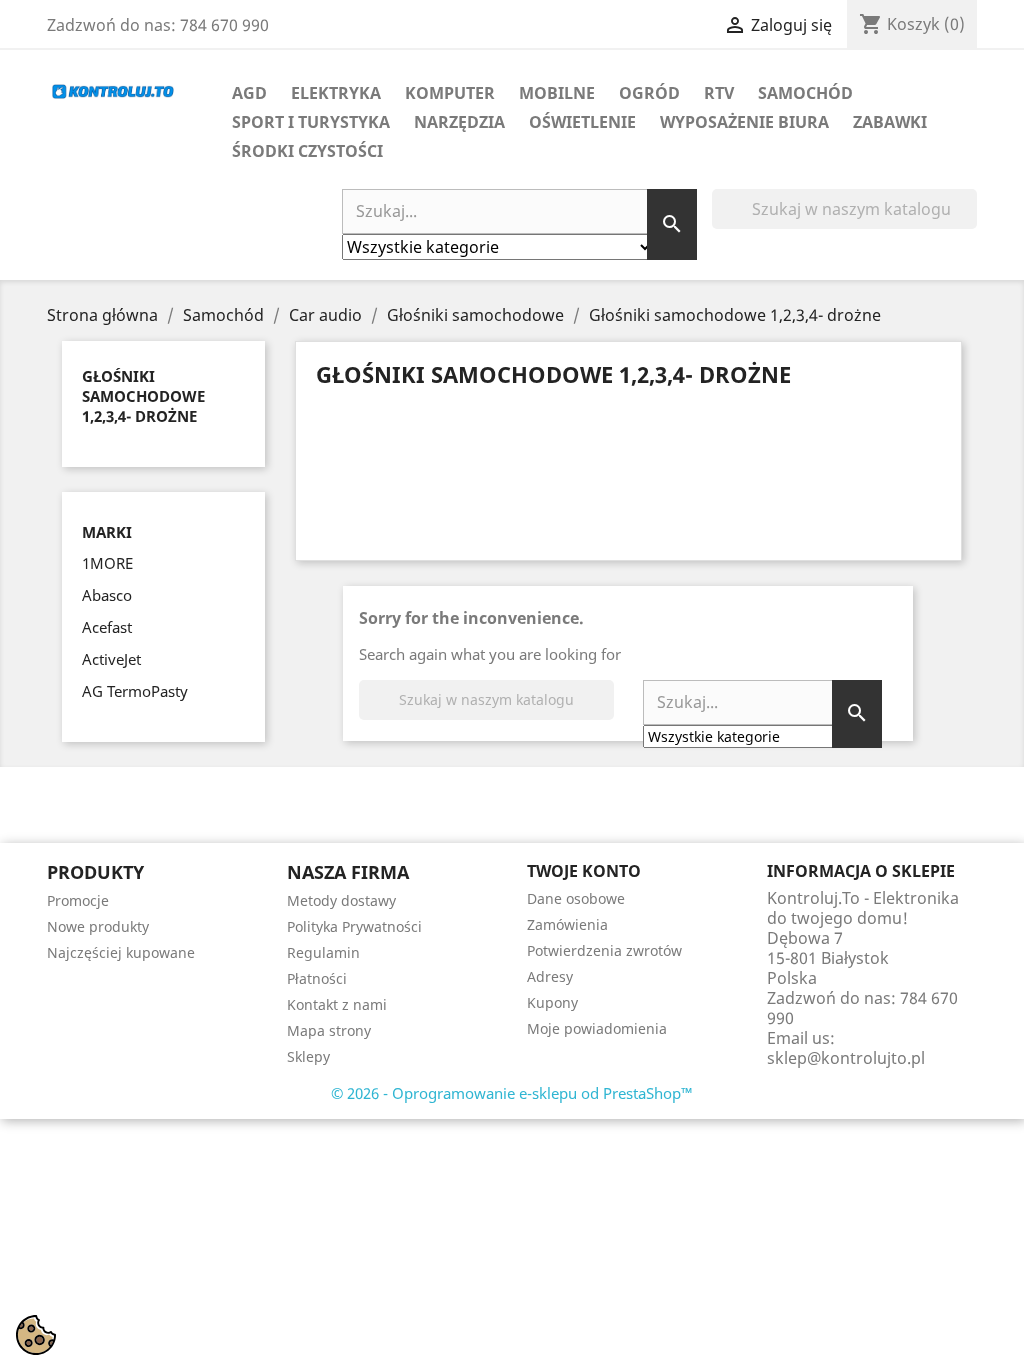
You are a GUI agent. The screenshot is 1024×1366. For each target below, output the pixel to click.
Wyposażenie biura (744, 122)
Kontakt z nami (337, 1004)
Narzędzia (459, 122)
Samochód (805, 93)
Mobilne (557, 93)
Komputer (450, 93)
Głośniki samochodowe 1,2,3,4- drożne (143, 396)
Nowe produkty (98, 926)
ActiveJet (111, 659)
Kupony (552, 1002)
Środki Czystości (307, 151)
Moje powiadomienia (597, 1028)
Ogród (649, 93)
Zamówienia (567, 924)
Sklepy (308, 1056)
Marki (107, 532)
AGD (249, 93)
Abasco (107, 595)
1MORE (107, 563)
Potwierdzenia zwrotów (604, 950)
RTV (719, 93)
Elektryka (336, 93)
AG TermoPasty (135, 691)
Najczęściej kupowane (121, 952)
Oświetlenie (582, 122)
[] (969, 223)
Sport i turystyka (311, 122)
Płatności (317, 978)
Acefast (107, 627)
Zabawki (890, 122)
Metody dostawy (341, 900)
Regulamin (323, 952)
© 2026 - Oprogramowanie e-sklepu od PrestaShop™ (512, 1093)
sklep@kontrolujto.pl (846, 1058)
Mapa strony (329, 1030)
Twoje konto (584, 871)
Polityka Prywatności (354, 926)
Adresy (550, 976)
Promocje (78, 900)
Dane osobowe (576, 898)
